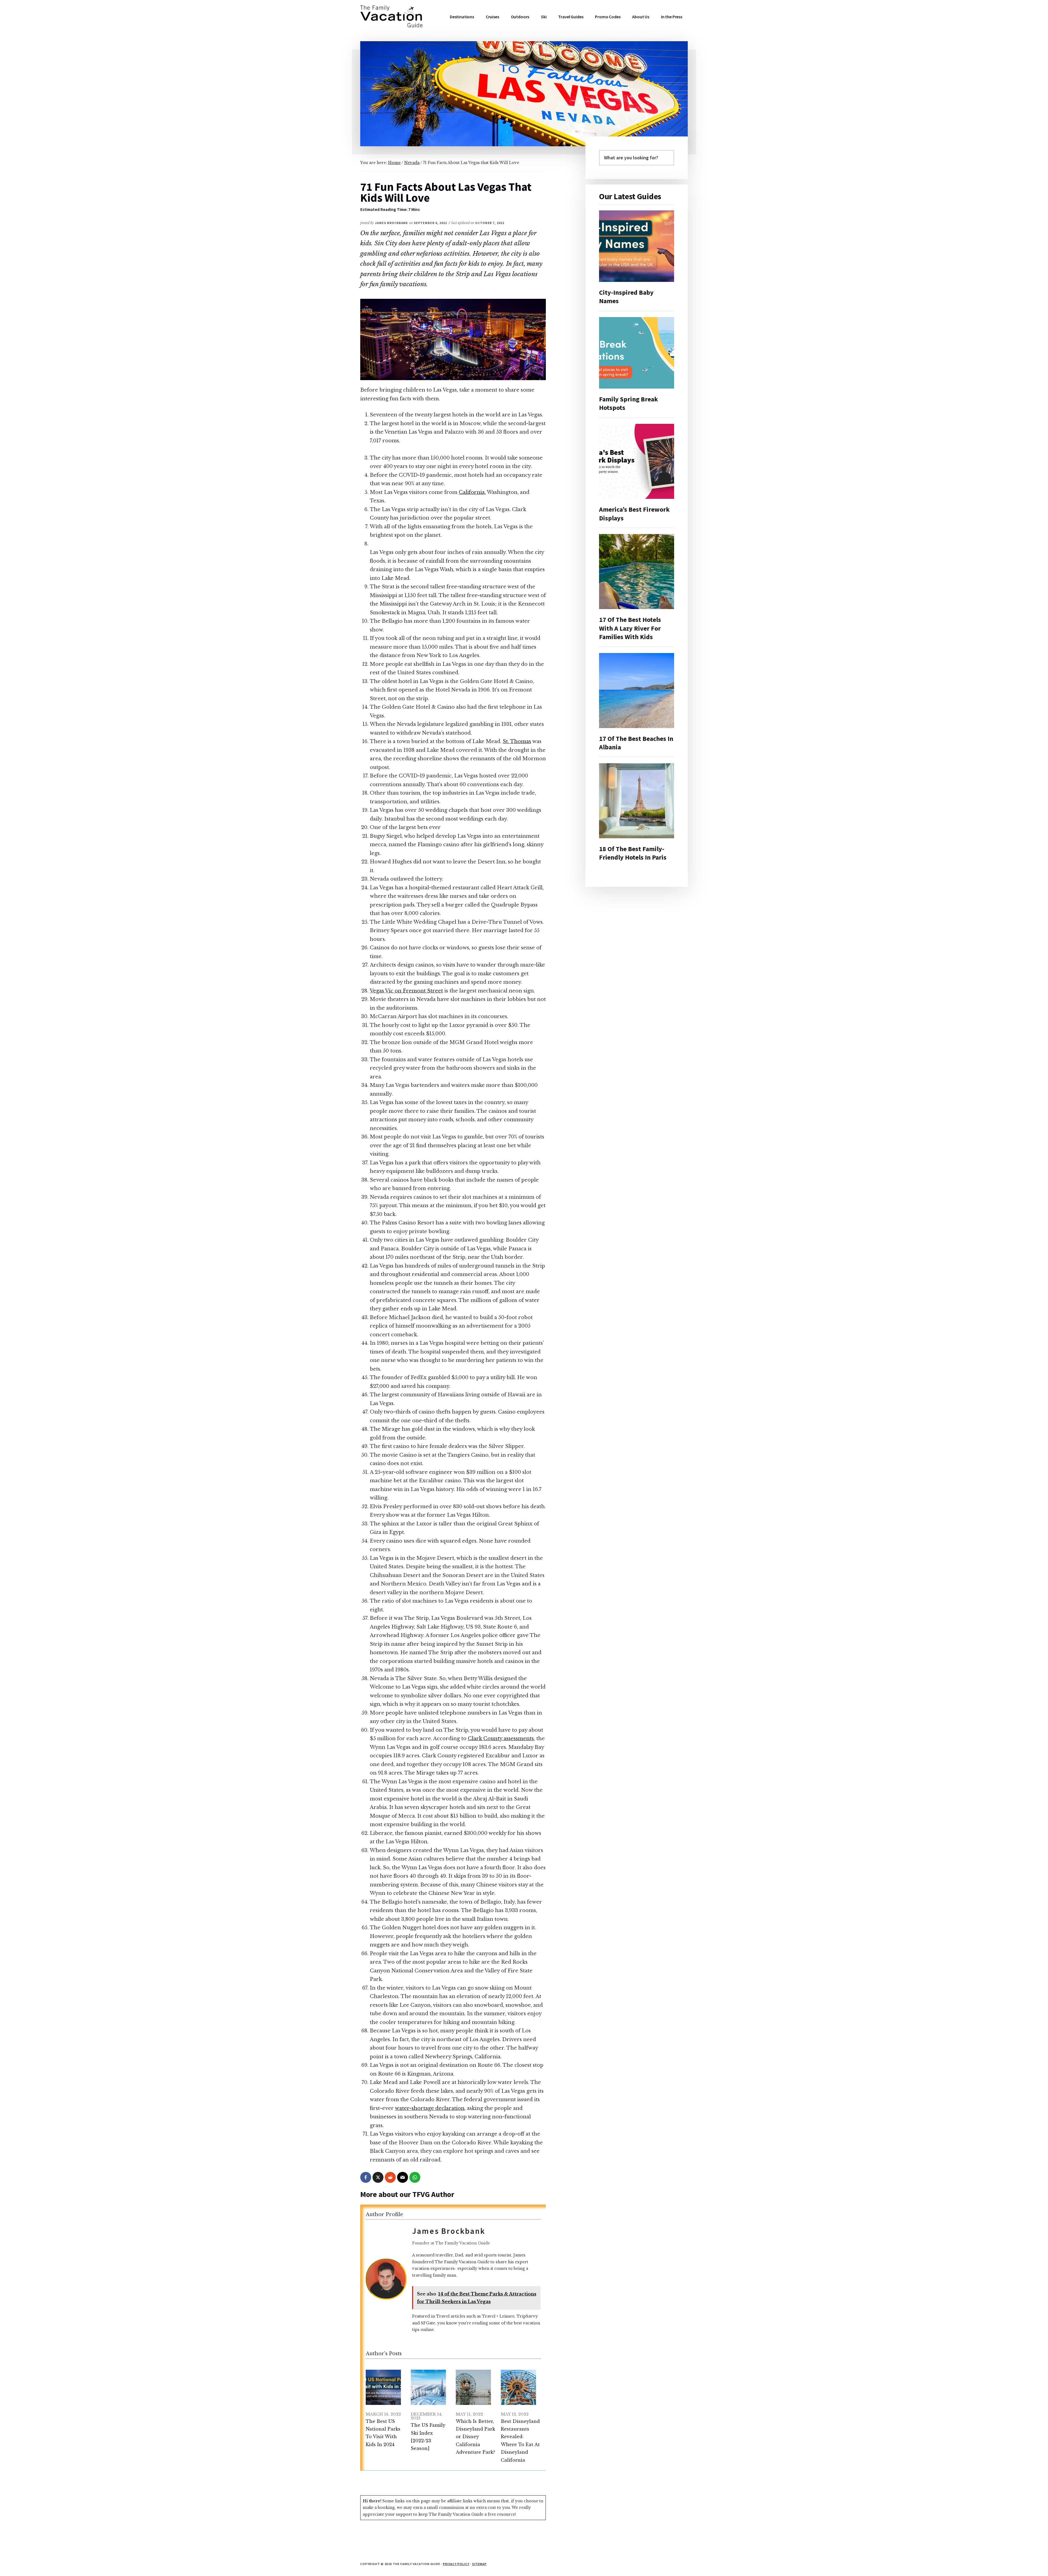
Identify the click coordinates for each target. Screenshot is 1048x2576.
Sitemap (480, 2564)
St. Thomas (517, 741)
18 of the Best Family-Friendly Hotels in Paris (633, 853)
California (472, 492)
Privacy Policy (456, 2564)
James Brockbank (449, 2231)
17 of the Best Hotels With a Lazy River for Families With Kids (630, 628)
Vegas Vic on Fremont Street (406, 991)
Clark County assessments (501, 1739)
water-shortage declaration (430, 2108)
